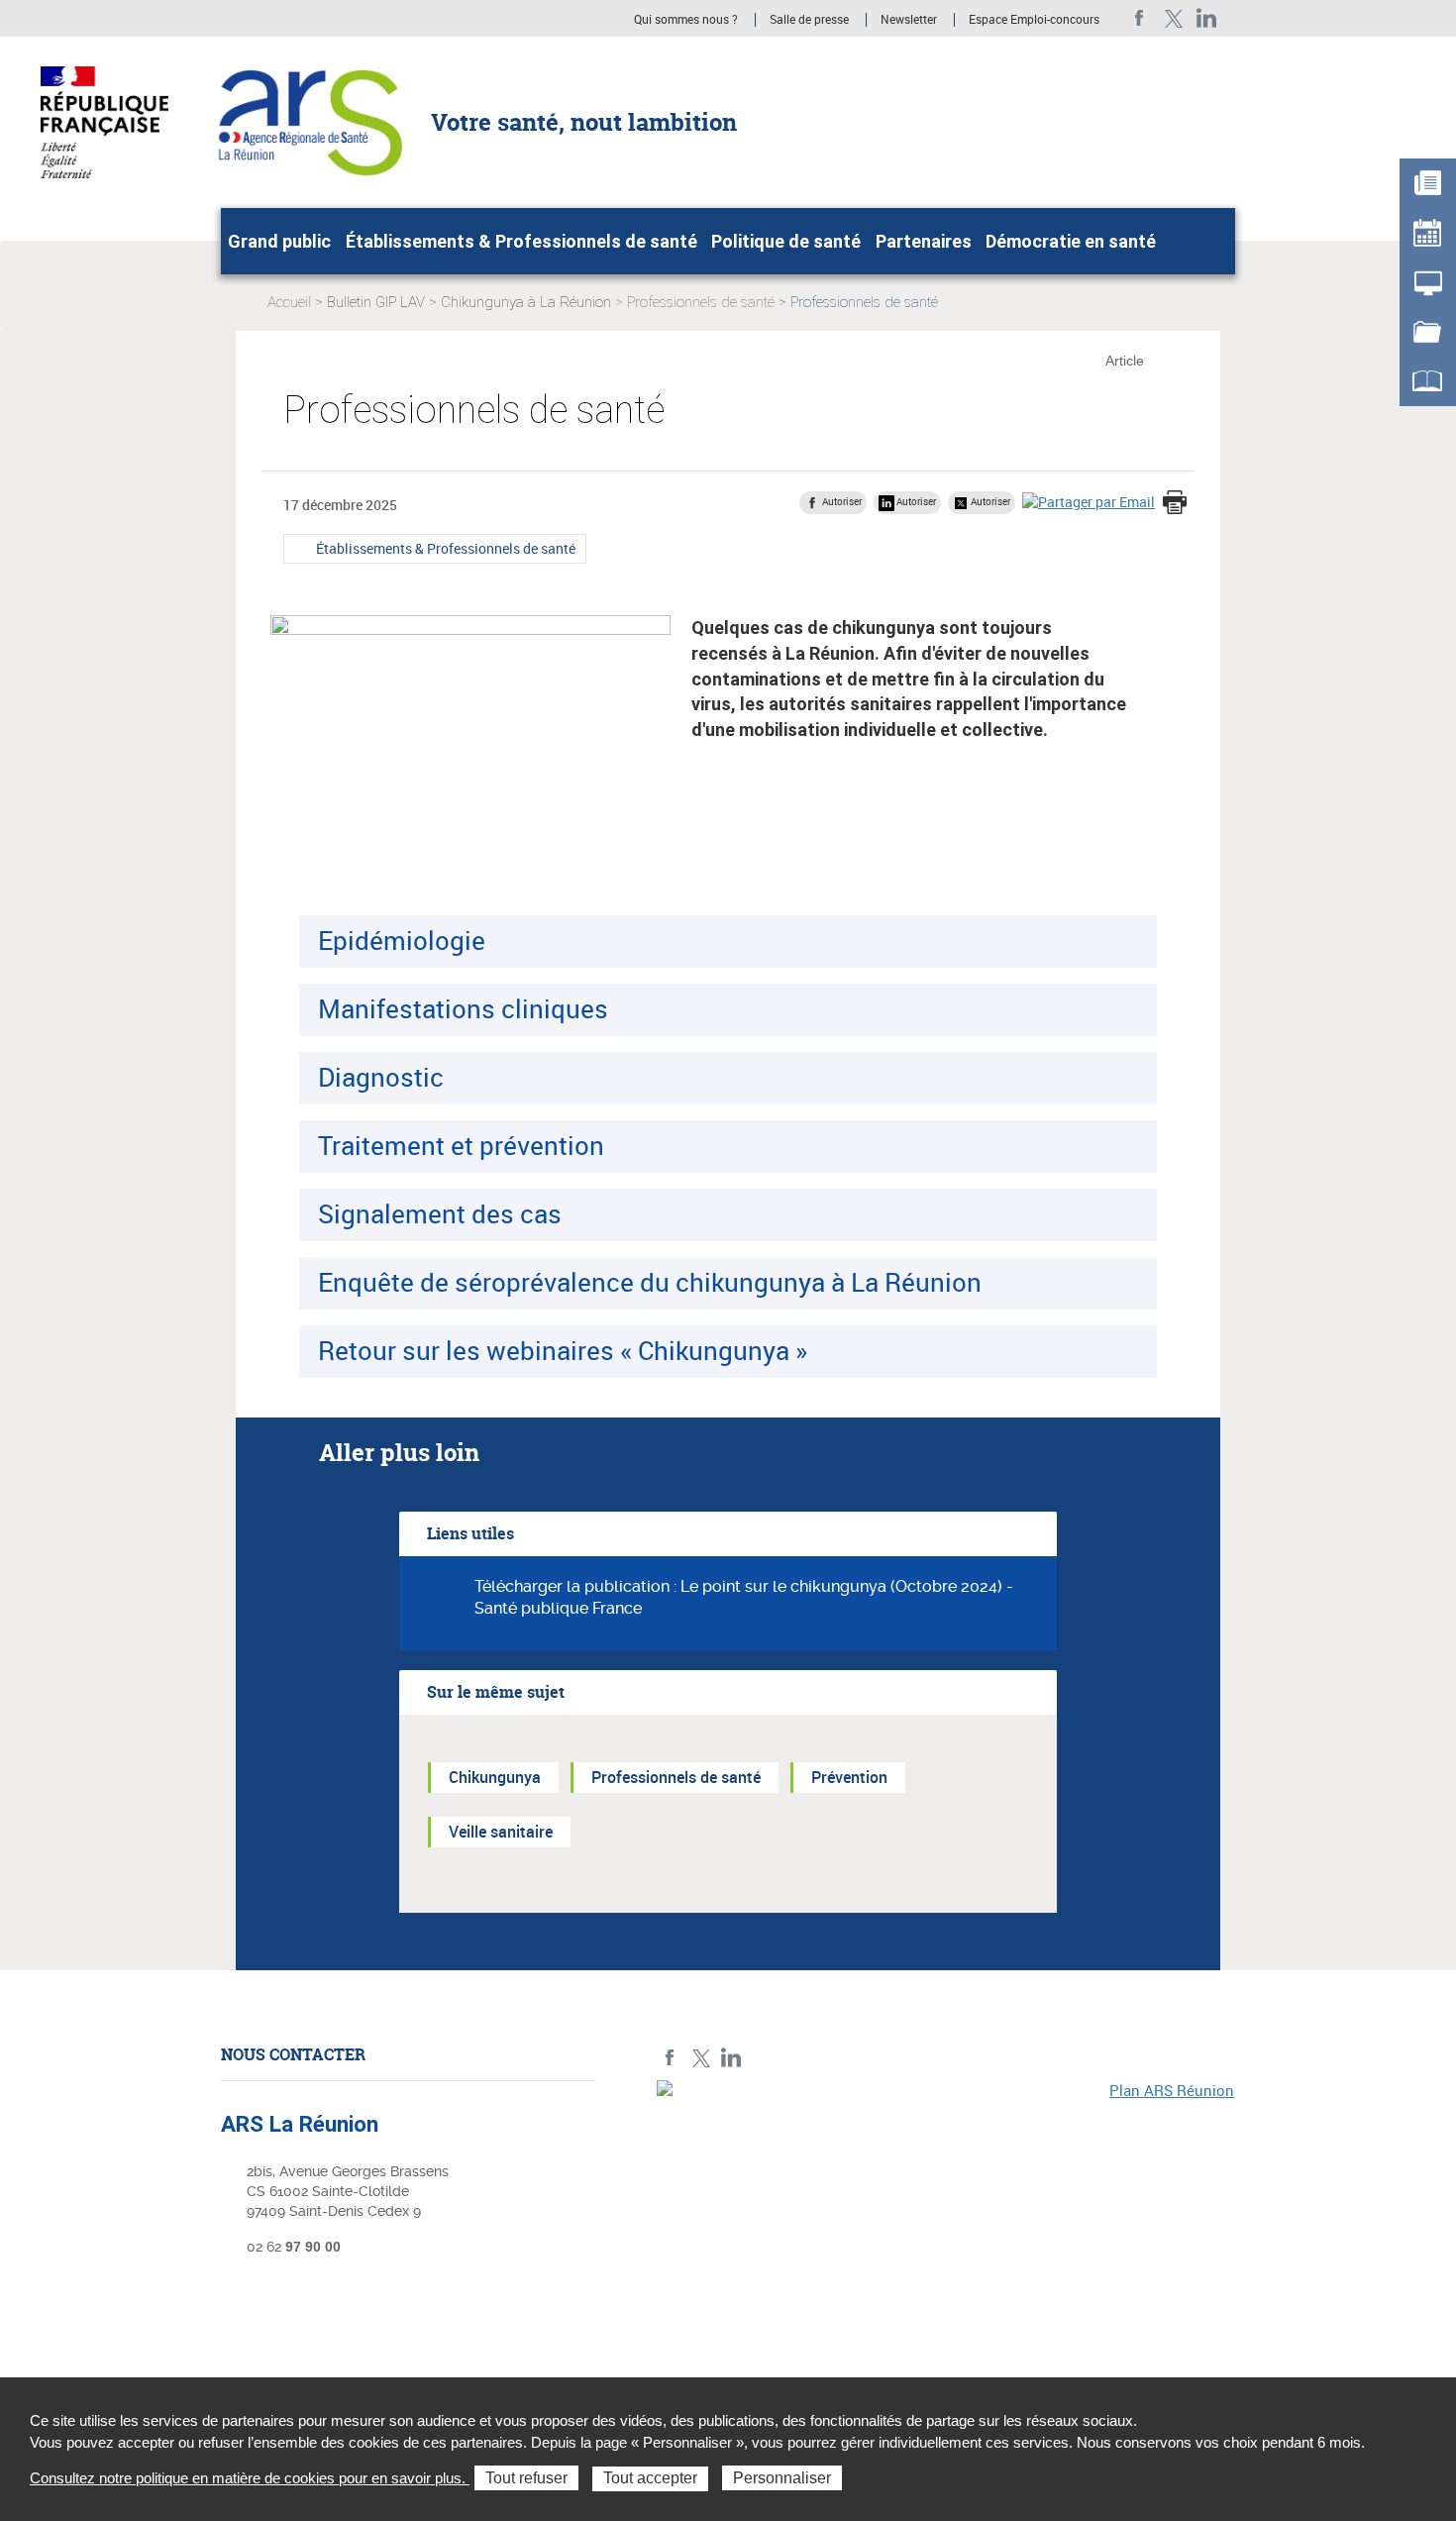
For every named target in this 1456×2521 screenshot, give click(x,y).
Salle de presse (809, 20)
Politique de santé (786, 241)
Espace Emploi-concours (1034, 20)
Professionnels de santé (701, 302)
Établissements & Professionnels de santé (521, 241)
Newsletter (909, 20)
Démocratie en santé (1071, 241)
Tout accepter (650, 2478)
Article (1125, 361)
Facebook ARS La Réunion (1140, 18)
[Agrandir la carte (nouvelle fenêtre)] (946, 2217)
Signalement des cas (440, 1213)
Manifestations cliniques (463, 1008)
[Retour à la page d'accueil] (308, 121)
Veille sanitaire (501, 1832)
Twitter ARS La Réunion (1173, 18)
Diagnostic (381, 1077)
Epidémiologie (402, 940)
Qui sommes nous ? (686, 20)
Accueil (289, 302)
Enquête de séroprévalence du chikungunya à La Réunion (650, 1282)
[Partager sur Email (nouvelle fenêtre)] (1089, 502)
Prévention (849, 1777)
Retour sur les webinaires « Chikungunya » (563, 1350)
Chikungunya (495, 1777)
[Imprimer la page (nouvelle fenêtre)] (1175, 504)
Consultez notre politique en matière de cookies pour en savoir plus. (250, 2478)
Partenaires (924, 241)
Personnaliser (782, 2478)
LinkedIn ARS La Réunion (1207, 18)
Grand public (279, 241)
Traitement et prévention (461, 1145)
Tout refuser (526, 2478)
